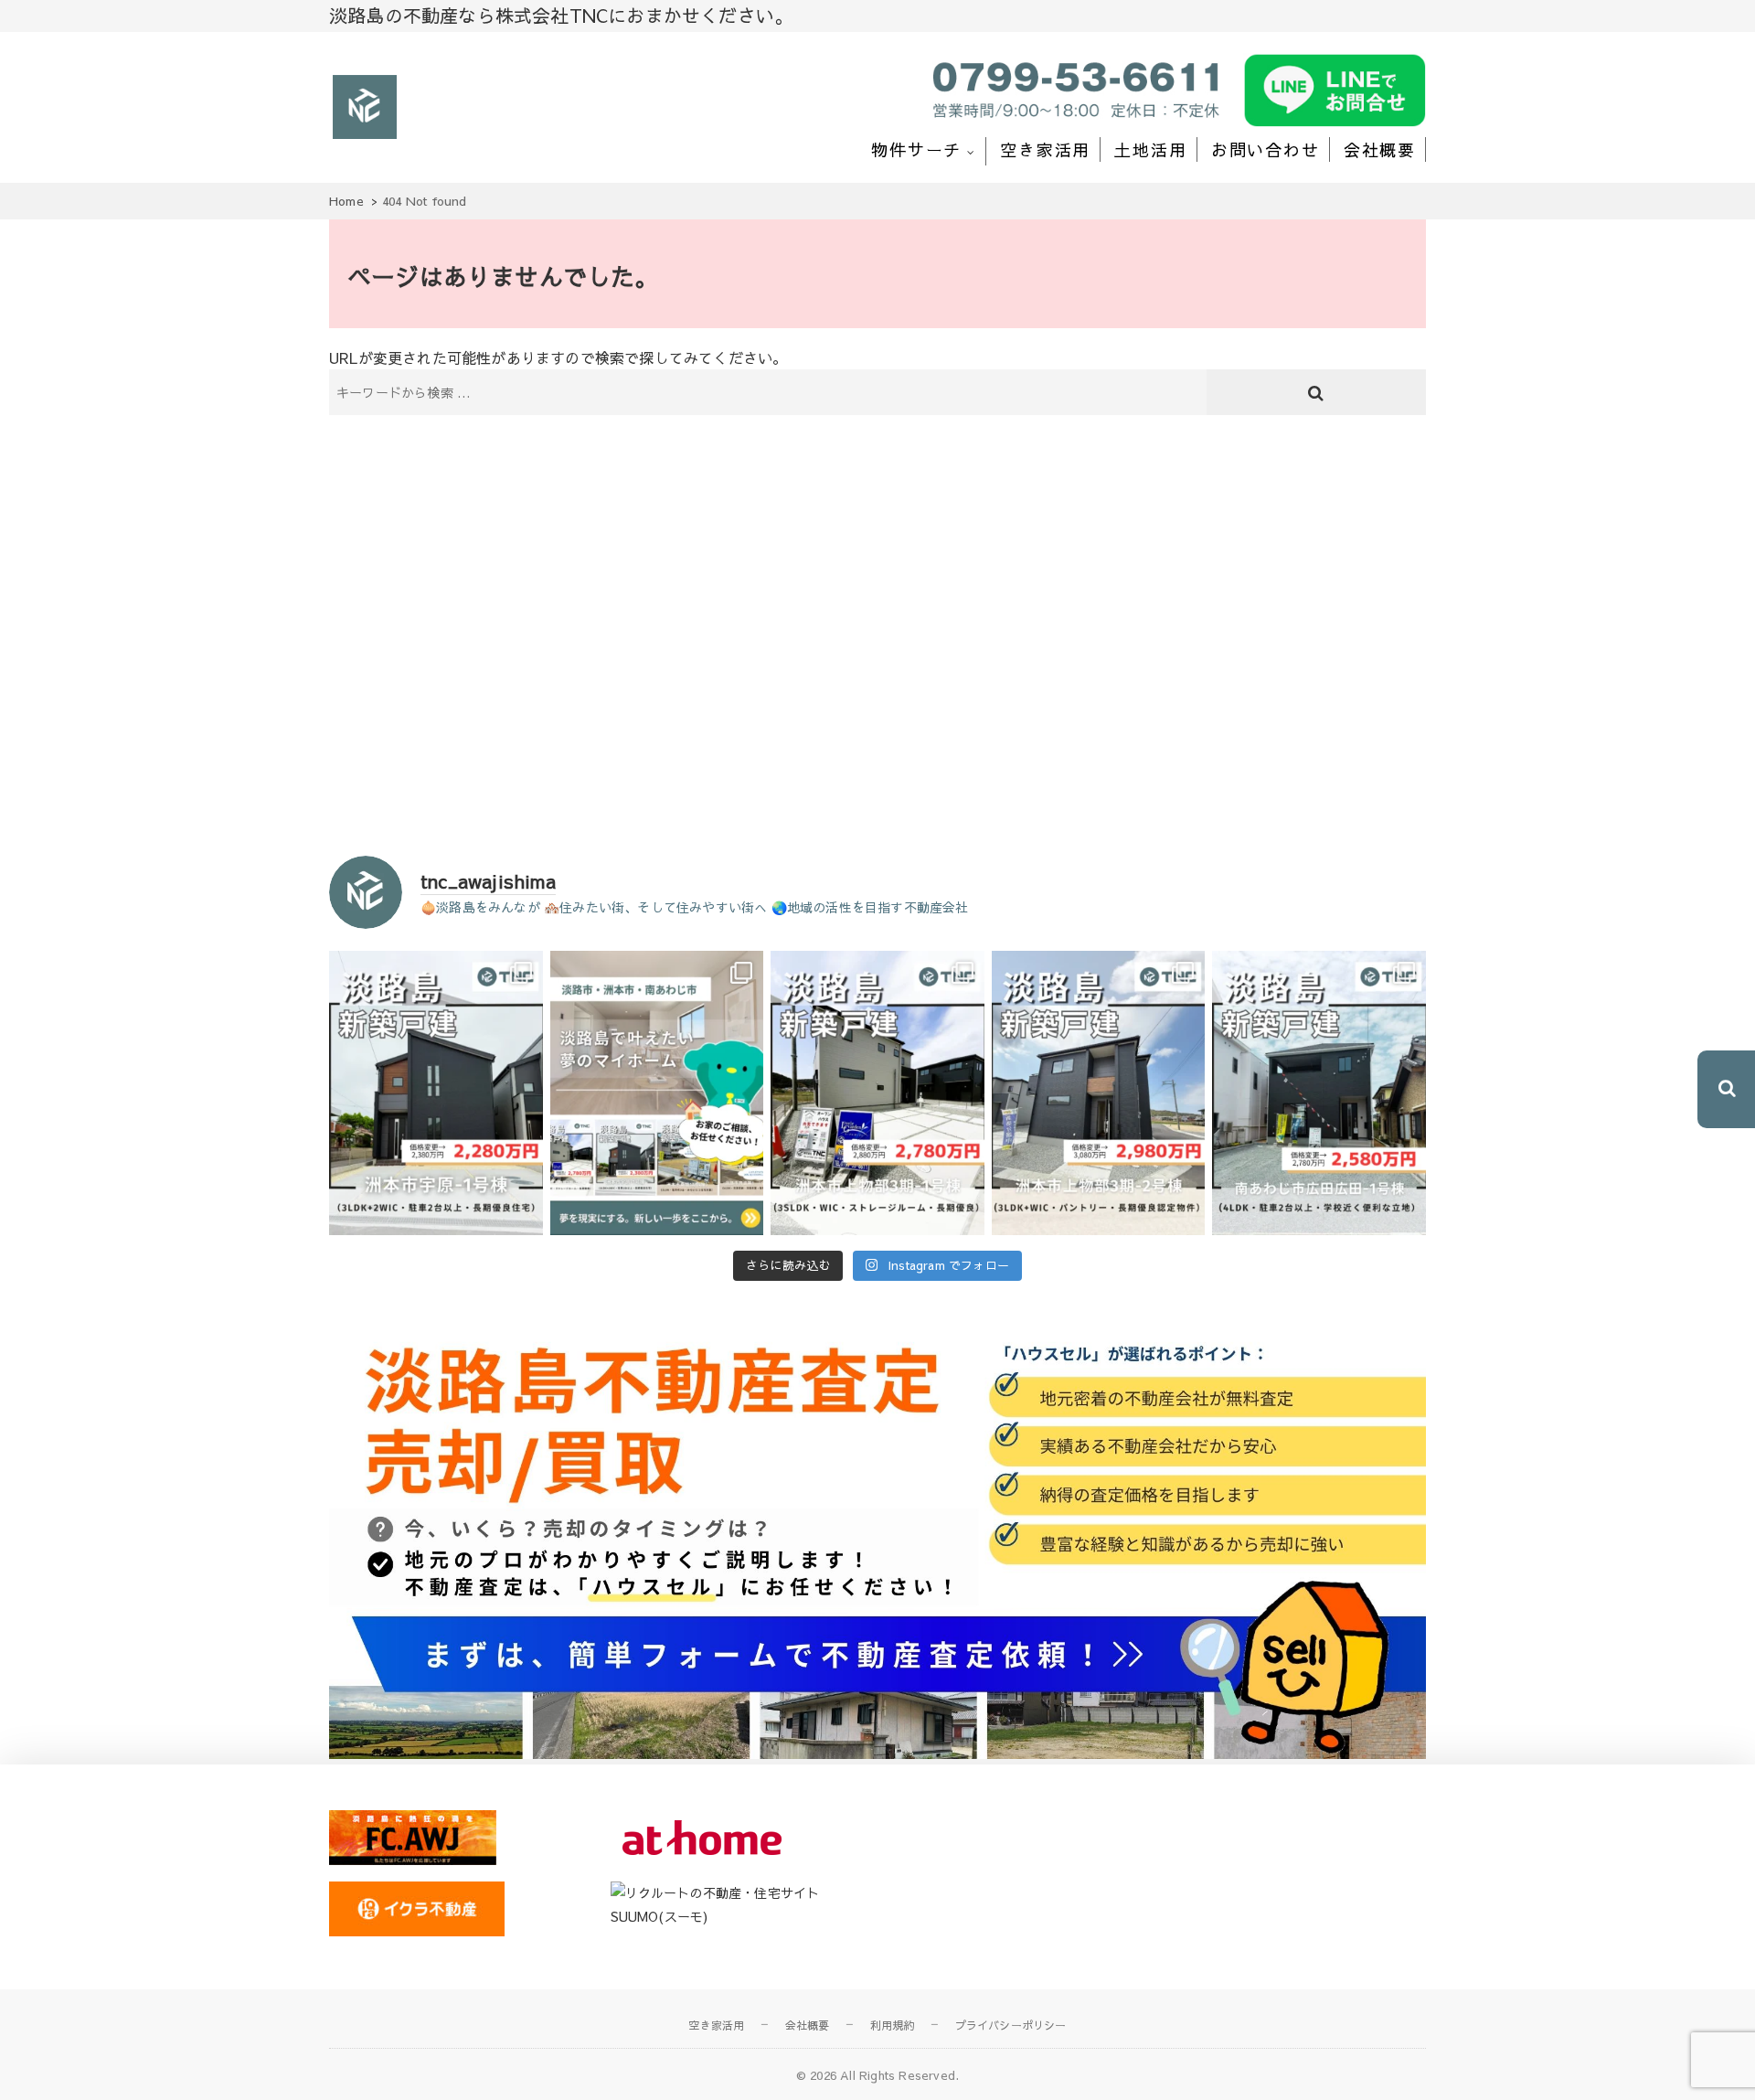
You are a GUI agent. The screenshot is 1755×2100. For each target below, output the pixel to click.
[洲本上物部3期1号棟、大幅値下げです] (877, 1093)
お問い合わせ (1266, 149)
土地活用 (1150, 149)
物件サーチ (916, 149)
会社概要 (1380, 149)
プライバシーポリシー (1011, 2025)
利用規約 (893, 2025)
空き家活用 (1045, 149)
